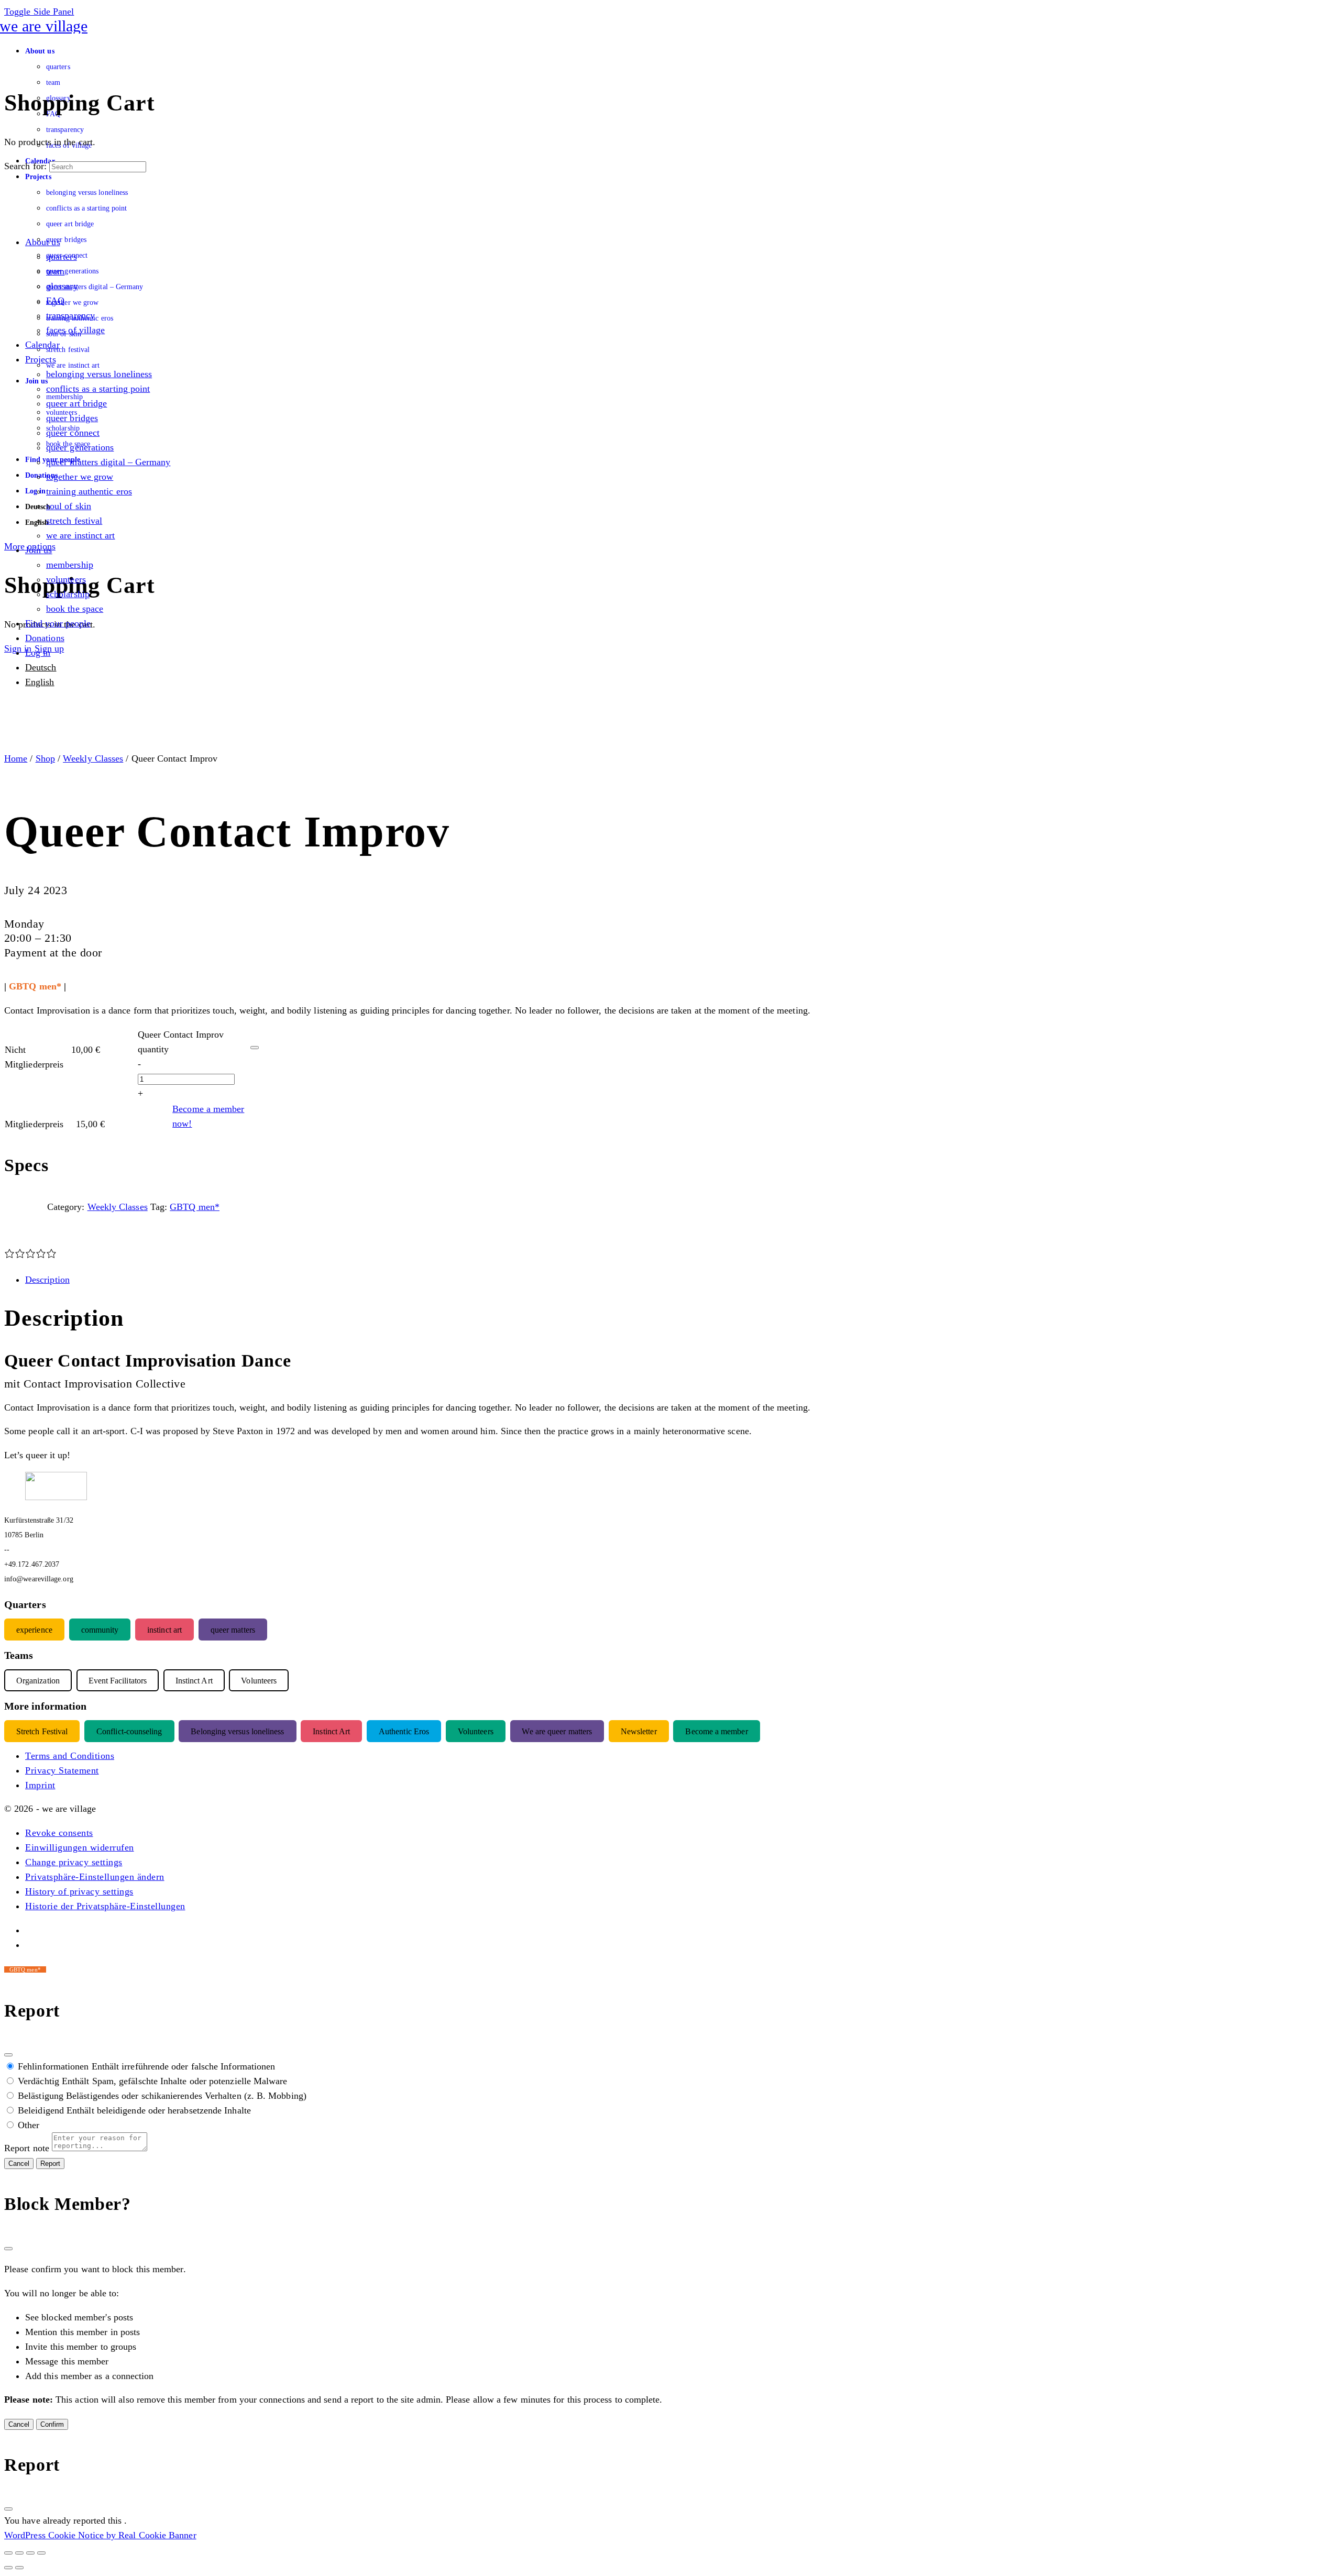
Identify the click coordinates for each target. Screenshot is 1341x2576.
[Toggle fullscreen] (19, 2553)
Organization (38, 1680)
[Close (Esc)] (8, 2055)
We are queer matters (557, 1731)
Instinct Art (331, 1731)
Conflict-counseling (129, 1731)
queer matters (233, 1629)
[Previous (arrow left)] (8, 2568)
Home (16, 758)
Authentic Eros (404, 1731)
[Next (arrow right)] (19, 2568)
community (100, 1629)
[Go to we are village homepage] (46, 26)
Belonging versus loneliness (237, 1731)
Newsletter (639, 1731)
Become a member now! (208, 1116)
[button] (59, 1833)
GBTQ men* (195, 1207)
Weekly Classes (93, 758)
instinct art (164, 1629)
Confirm (52, 2424)
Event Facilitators (118, 1680)
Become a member (716, 1731)
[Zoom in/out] (8, 2553)
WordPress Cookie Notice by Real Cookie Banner (100, 2535)
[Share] (30, 2553)
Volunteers (476, 1731)
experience (34, 1629)
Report (50, 2164)
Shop (45, 758)
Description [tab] (47, 1280)
